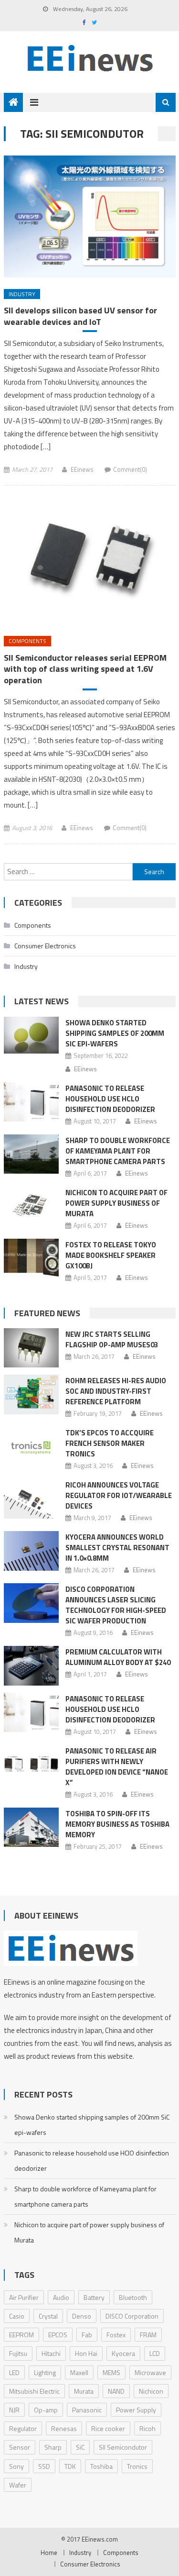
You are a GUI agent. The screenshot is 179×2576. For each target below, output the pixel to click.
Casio (17, 2316)
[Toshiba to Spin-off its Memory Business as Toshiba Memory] (31, 1827)
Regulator (23, 2428)
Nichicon (151, 2391)
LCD (155, 2353)
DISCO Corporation (132, 2316)
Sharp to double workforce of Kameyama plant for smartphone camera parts (118, 1151)
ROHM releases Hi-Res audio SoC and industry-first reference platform (116, 1391)
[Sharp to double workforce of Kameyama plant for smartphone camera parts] (31, 1154)
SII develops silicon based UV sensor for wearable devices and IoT (80, 316)
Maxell (79, 2372)
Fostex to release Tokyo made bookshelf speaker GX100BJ (111, 1255)
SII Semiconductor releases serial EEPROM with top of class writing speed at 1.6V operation (85, 669)
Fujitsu (18, 2353)
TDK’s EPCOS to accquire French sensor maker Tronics (110, 1443)
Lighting (45, 2372)
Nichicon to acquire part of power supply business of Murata (116, 1203)
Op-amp (46, 2410)
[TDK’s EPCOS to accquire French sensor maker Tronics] (31, 1446)
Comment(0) (130, 469)
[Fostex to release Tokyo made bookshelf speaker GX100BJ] (31, 1258)
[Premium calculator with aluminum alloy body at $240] (31, 1666)
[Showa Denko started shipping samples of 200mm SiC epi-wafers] (31, 1035)
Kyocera (123, 2353)
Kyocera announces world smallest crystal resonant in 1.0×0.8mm (117, 1548)
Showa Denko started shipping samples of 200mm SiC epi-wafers (115, 1033)
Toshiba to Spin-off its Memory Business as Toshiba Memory (117, 1824)
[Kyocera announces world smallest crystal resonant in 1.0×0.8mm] (31, 1551)
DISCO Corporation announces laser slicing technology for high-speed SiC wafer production (116, 1605)
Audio (61, 2297)
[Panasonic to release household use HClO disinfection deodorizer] (31, 1102)
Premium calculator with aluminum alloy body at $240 (118, 1657)
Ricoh (147, 2428)
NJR (14, 2410)
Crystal (48, 2316)
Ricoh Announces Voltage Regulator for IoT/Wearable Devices (119, 1495)
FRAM (148, 2335)
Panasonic (87, 2410)
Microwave (150, 2372)
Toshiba (101, 2466)
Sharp (53, 2447)
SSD (44, 2466)
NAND (116, 2391)
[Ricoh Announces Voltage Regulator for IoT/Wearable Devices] (31, 1499)
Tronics (137, 2466)
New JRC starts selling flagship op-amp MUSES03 (112, 1339)
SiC (80, 2447)
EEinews (82, 469)
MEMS (111, 2372)
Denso (82, 2316)
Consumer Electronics (45, 946)
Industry (22, 294)
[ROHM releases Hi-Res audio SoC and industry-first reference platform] (31, 1394)
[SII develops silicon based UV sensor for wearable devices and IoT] (90, 216)
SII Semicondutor (123, 2447)
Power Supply (136, 2410)
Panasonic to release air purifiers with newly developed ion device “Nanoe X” (117, 1767)
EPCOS (58, 2335)
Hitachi (51, 2353)
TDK (70, 2466)
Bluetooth (133, 2297)
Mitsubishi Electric (34, 2391)
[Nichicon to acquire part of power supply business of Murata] (31, 1206)
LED (14, 2372)
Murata (84, 2391)
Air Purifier (24, 2297)
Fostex (116, 2335)
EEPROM (21, 2335)
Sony (16, 2466)
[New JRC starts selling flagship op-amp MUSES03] (31, 1348)
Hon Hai (86, 2353)
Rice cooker (108, 2428)
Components (27, 641)
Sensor (20, 2447)
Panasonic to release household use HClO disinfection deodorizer (110, 1099)
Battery (94, 2297)
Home (49, 2553)
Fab (87, 2335)
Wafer (18, 2485)
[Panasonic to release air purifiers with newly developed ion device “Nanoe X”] (31, 1765)
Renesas (64, 2428)
